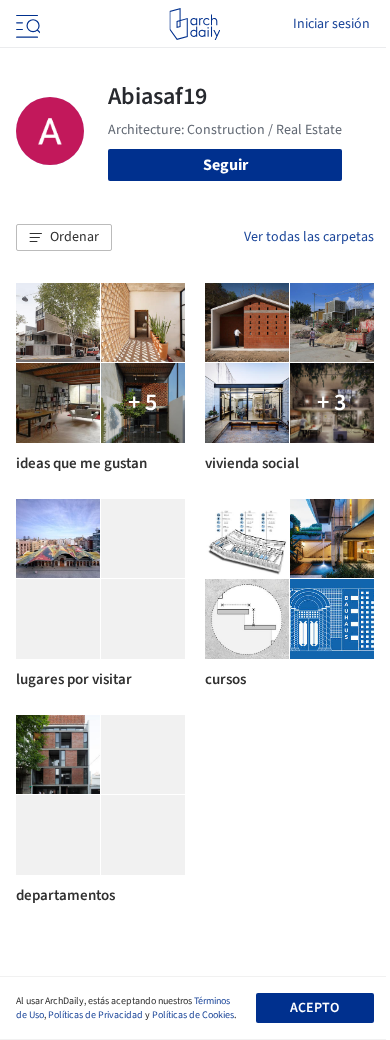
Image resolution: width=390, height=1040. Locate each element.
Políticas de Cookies (193, 1015)
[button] (64, 238)
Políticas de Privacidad (95, 1015)
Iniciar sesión (331, 24)
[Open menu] (26, 24)
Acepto (314, 1008)
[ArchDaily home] (194, 24)
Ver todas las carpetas (309, 237)
